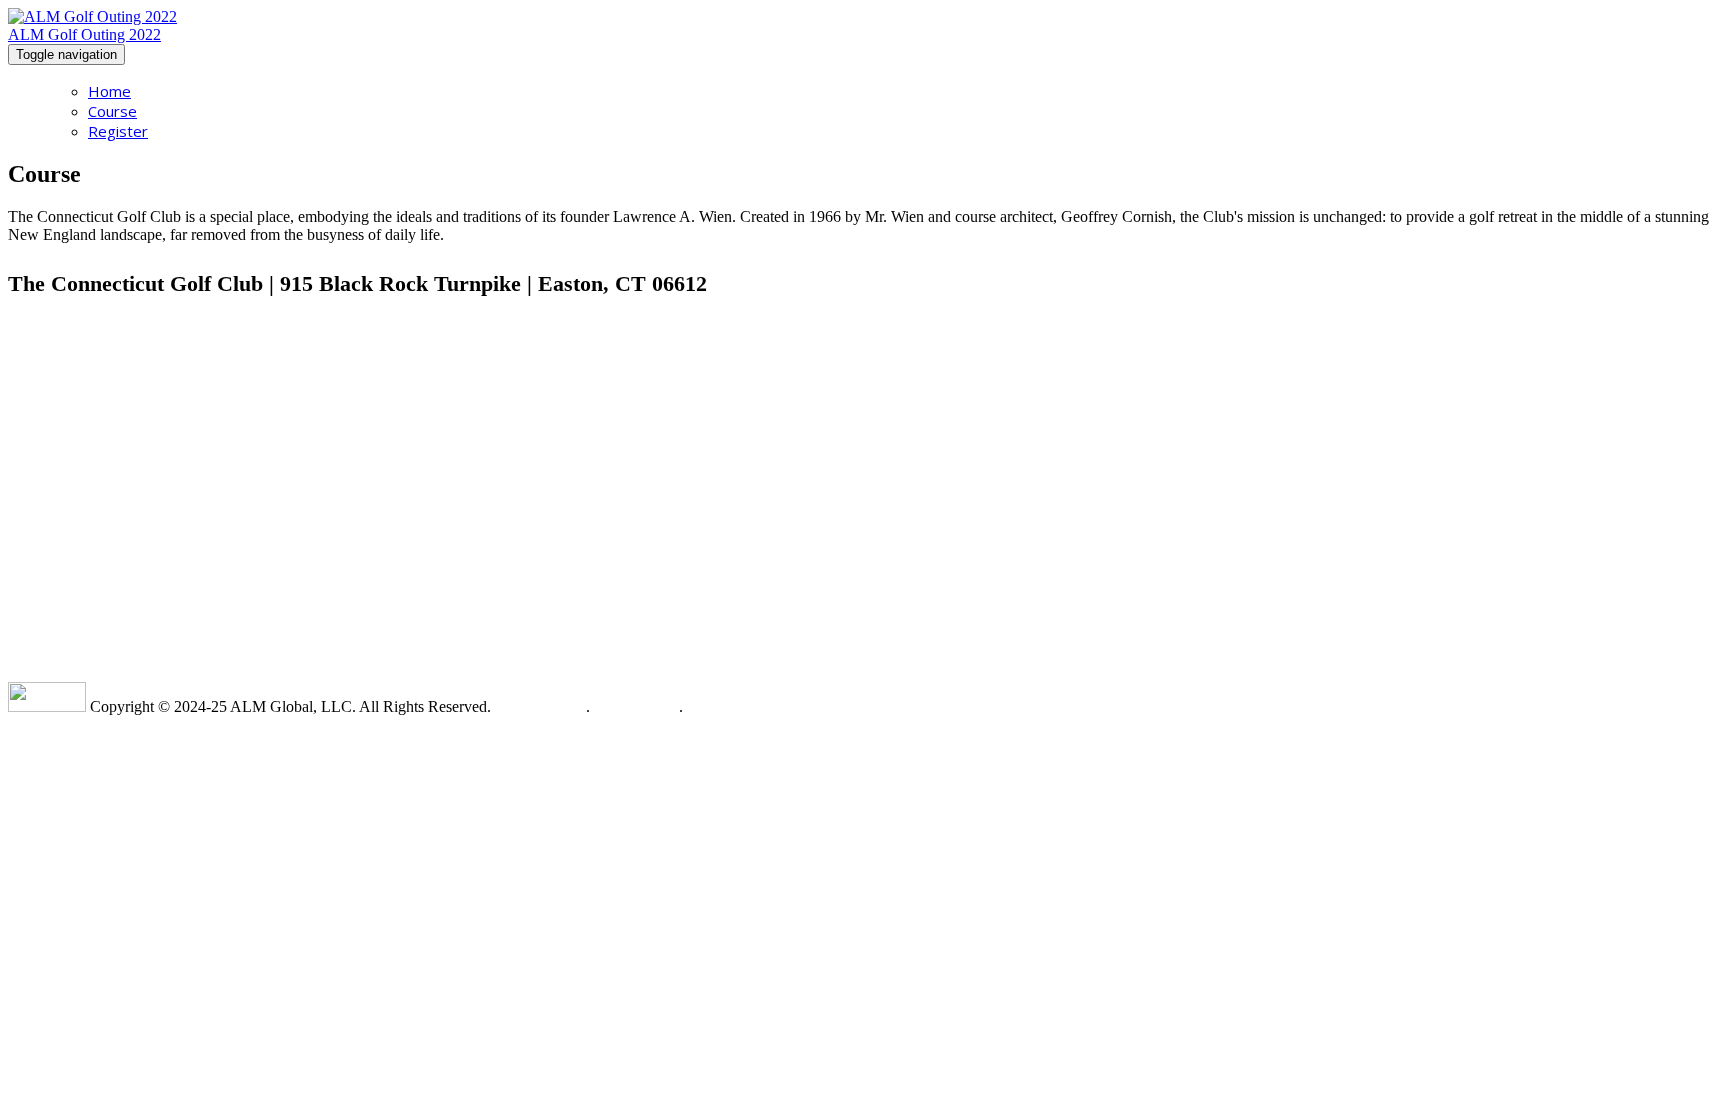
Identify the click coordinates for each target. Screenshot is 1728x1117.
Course (112, 111)
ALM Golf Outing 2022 (84, 34)
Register (118, 131)
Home (109, 91)
